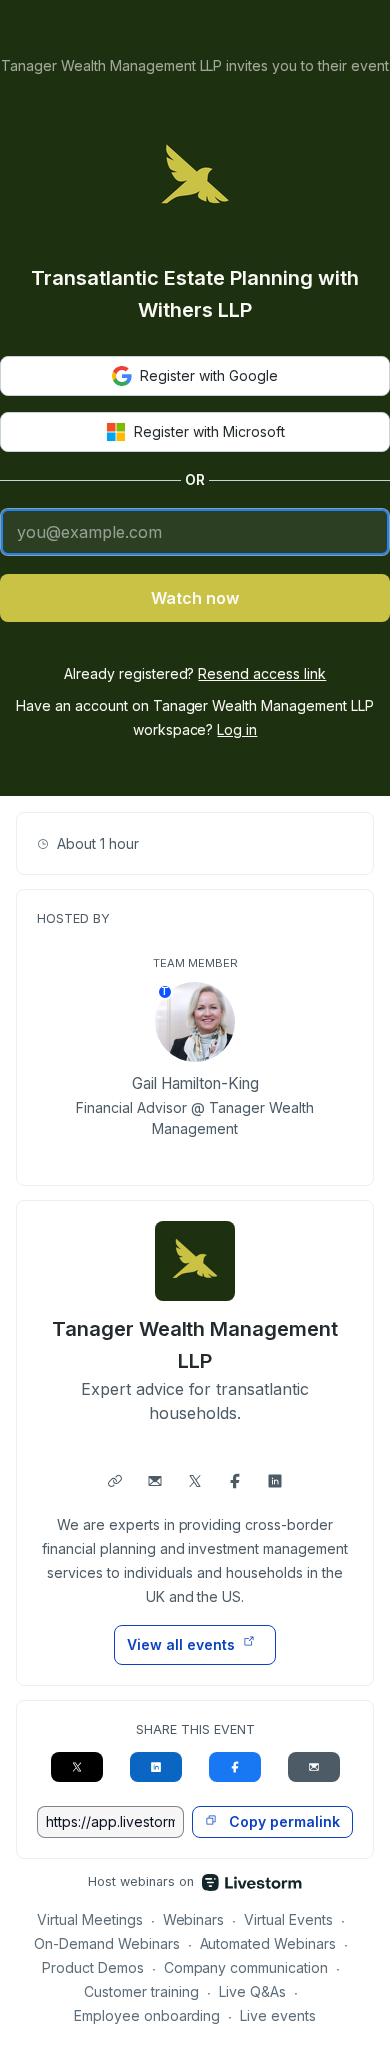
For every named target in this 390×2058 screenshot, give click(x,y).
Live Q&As (252, 1991)
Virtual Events (288, 1919)
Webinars (194, 1919)
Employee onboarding (147, 2015)
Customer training (141, 1991)
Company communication (246, 1967)
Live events (278, 2015)
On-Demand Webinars (107, 1943)
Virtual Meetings (90, 1919)
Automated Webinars (268, 1943)
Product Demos (93, 1967)
